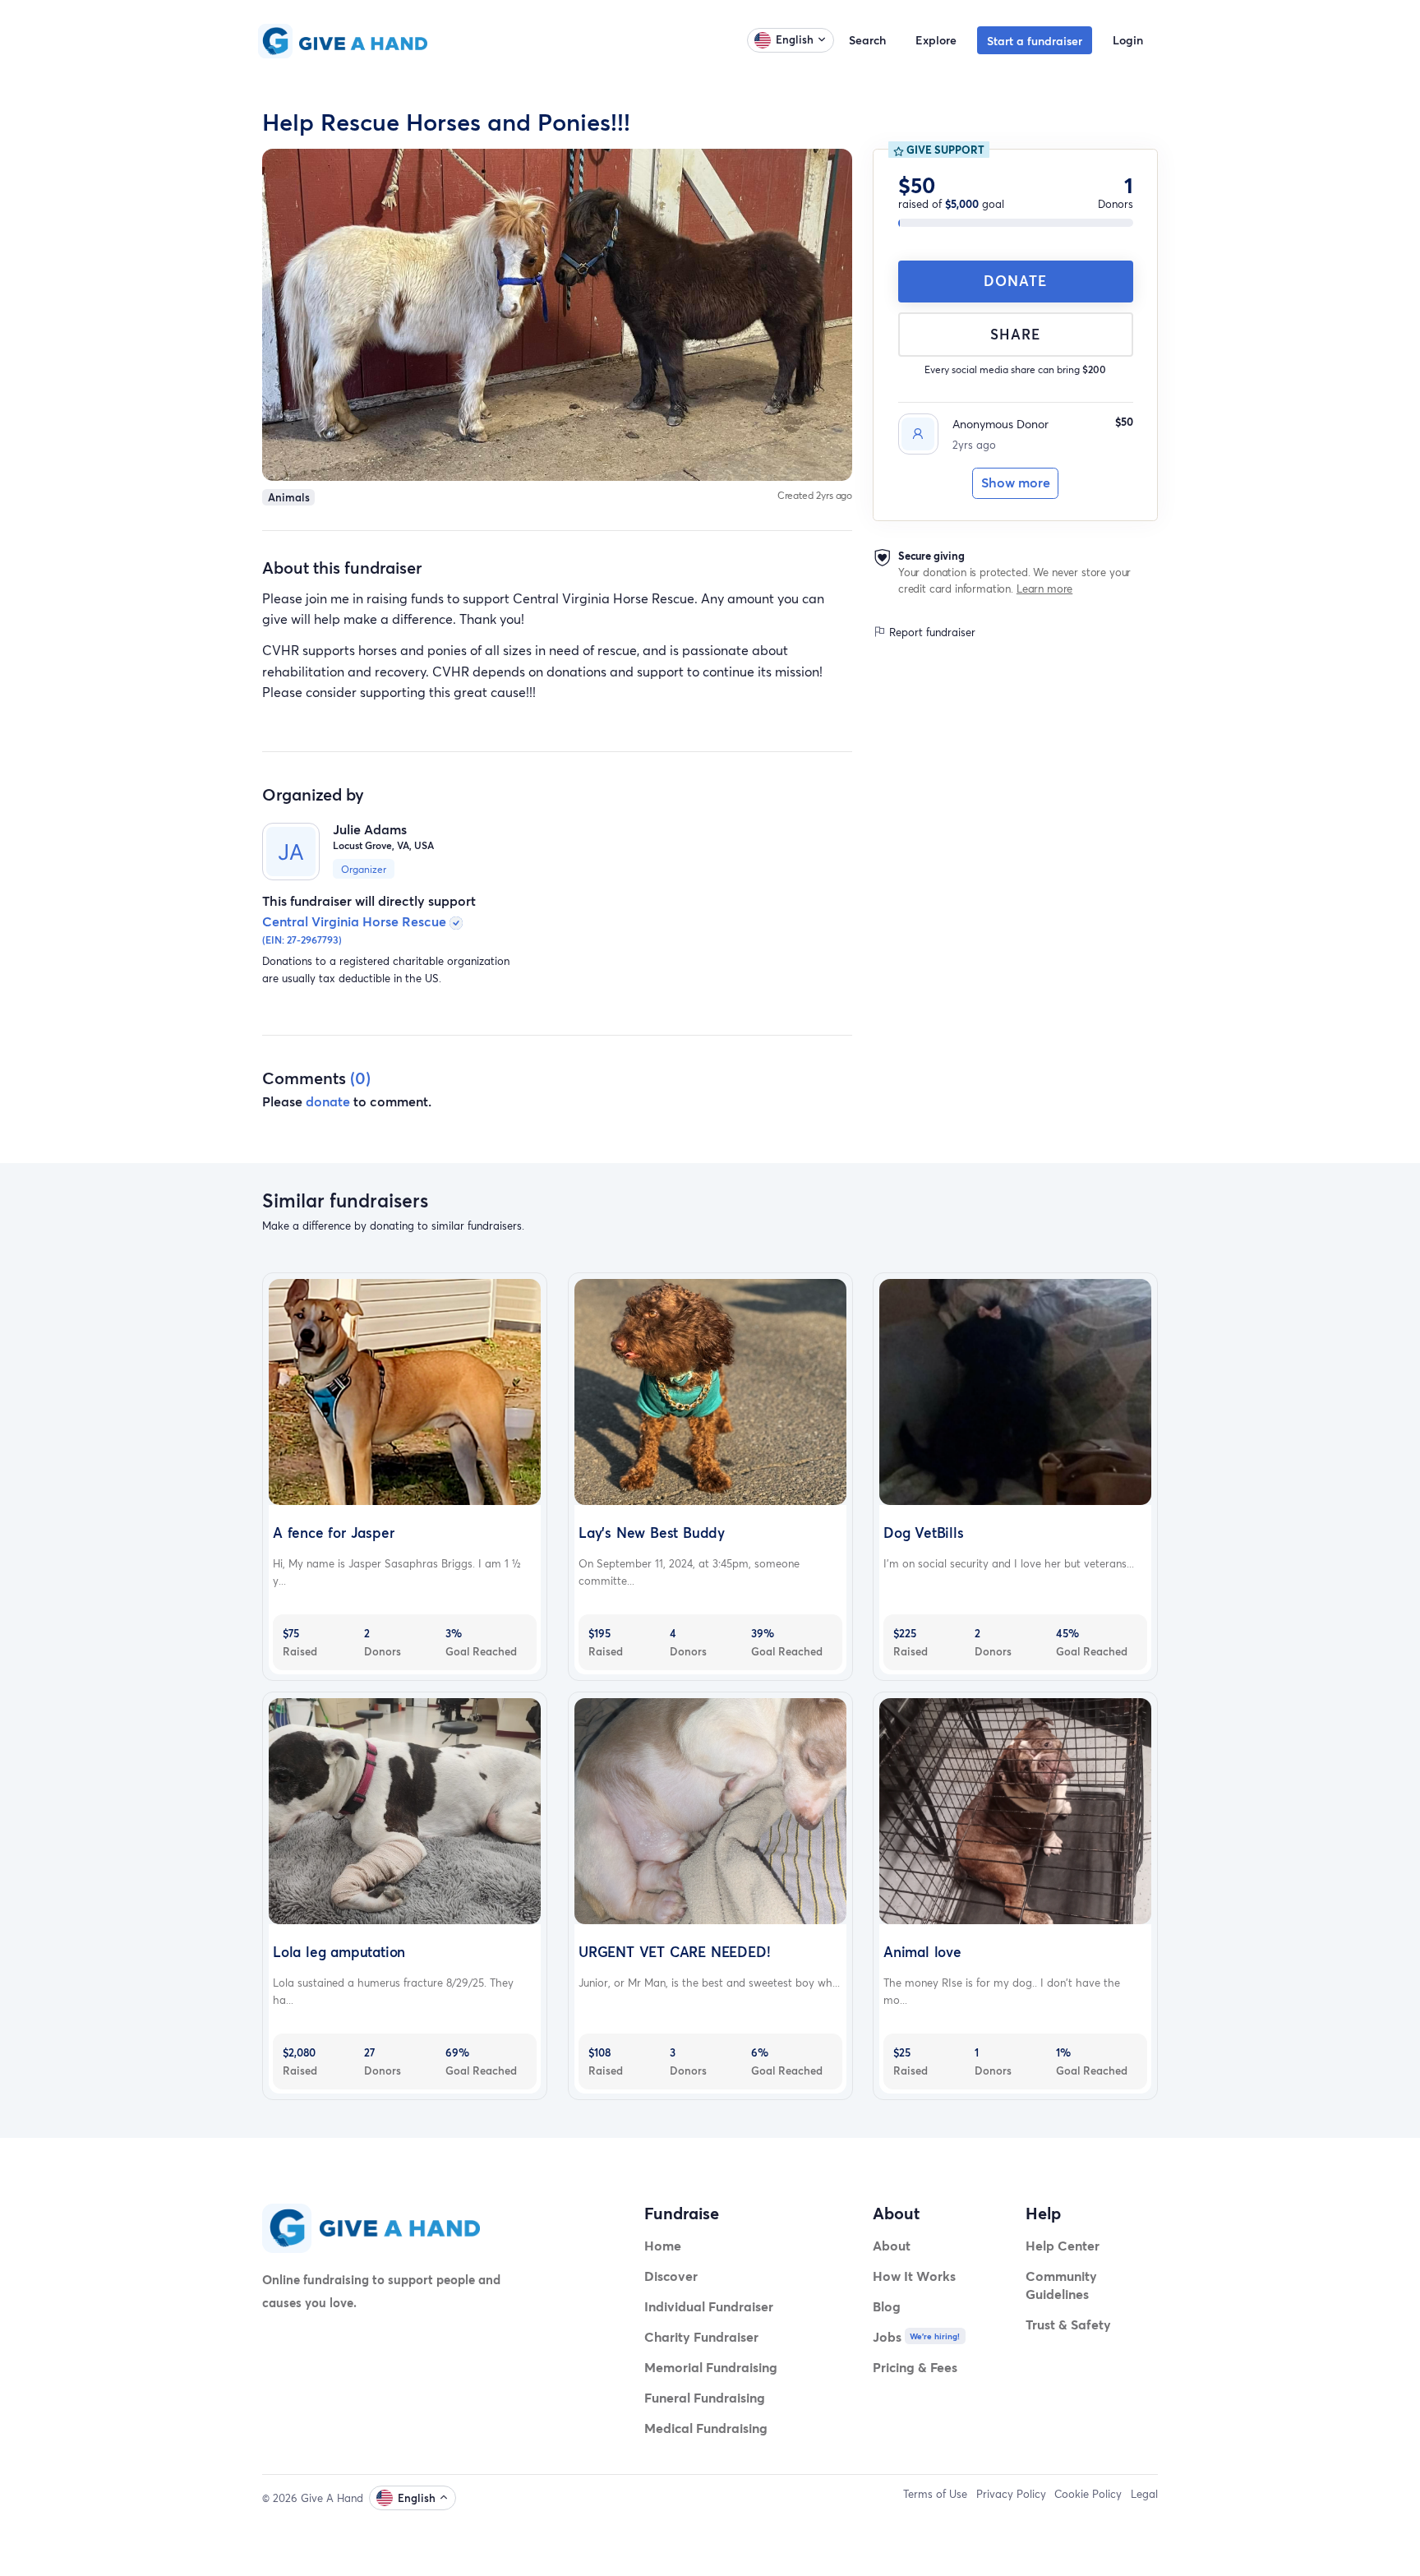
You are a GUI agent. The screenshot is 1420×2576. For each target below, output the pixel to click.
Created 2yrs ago (815, 495)
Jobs (887, 2336)
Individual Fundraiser (709, 2306)
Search (867, 40)
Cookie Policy (1088, 2494)
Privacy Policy (1011, 2494)
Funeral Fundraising (705, 2397)
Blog (887, 2306)
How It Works (914, 2276)
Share (1015, 334)
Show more (1016, 483)
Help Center (1063, 2245)
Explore (936, 40)
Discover (671, 2276)
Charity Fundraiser (701, 2336)
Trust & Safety (1068, 2324)
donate (328, 1101)
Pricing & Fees (915, 2367)
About (892, 2245)
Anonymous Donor (1000, 424)
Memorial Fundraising (711, 2367)
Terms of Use (935, 2494)
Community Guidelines (1061, 2285)
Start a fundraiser (1035, 41)
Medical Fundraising (706, 2428)
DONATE (1015, 281)
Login (1128, 40)
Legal (1144, 2494)
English (795, 39)
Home (663, 2245)
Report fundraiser (931, 632)
